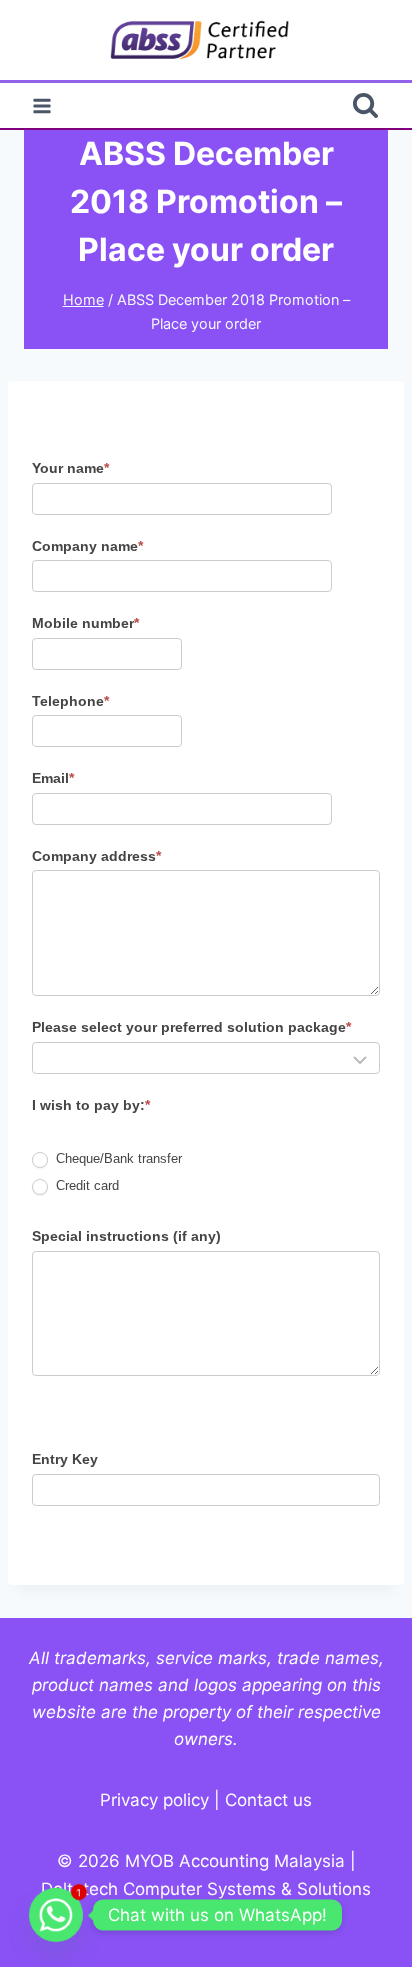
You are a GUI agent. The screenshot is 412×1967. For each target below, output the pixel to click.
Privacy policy (154, 1800)
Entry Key (65, 1459)
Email (53, 778)
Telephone (70, 701)
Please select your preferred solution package (191, 1027)
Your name (70, 468)
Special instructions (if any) (126, 1236)
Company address (96, 856)
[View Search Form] (365, 105)
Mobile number (85, 623)
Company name (87, 546)
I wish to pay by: (91, 1105)
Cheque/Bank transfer (117, 1158)
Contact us (268, 1800)
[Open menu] (42, 105)
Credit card (85, 1185)
